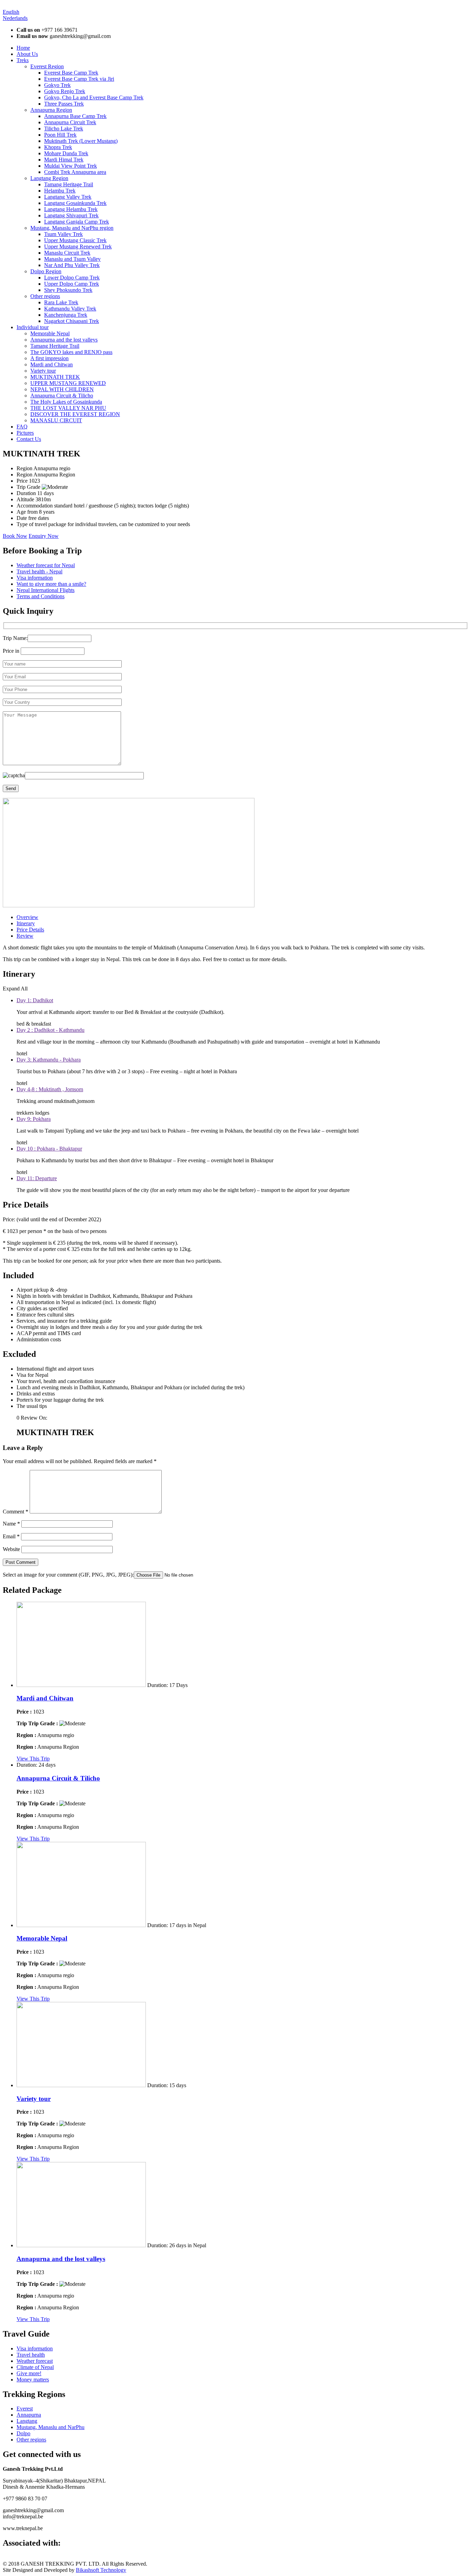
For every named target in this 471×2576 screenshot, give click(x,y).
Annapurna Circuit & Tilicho (62, 396)
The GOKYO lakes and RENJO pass (71, 352)
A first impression (49, 358)
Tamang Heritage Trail (69, 184)
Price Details (30, 930)
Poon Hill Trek (60, 135)
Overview (27, 917)
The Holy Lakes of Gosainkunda (66, 402)
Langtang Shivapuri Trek (71, 215)
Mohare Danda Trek (66, 153)
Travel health (31, 2355)
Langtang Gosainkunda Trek (75, 203)
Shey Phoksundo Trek (68, 290)
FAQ (22, 427)
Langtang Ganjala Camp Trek (77, 222)
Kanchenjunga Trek (66, 315)
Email (11, 1536)
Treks (23, 60)
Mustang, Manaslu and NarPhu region (72, 228)
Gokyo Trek (57, 85)
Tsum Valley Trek (63, 234)
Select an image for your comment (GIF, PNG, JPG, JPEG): (68, 1575)
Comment (16, 1512)
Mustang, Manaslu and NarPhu (51, 2427)
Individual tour (33, 327)
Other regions (45, 296)
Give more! (29, 2373)
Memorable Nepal (50, 333)
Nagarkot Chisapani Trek (72, 321)
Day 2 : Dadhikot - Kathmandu (51, 1030)
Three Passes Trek (64, 104)
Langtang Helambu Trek (71, 209)
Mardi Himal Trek (64, 160)
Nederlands (15, 18)
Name (11, 1524)
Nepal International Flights (46, 590)
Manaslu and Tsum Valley (72, 259)
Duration (27, 493)
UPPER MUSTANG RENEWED (68, 383)
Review (25, 936)
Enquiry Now (44, 536)
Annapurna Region (51, 110)
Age (22, 512)
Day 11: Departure (37, 1178)
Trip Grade (29, 487)
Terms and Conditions (41, 596)
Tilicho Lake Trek (64, 129)
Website (11, 1549)
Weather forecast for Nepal (46, 565)
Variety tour (43, 371)
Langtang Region (49, 178)
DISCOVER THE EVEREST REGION (75, 414)
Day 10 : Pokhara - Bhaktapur (49, 1149)
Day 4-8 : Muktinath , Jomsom (50, 1089)
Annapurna (29, 2415)
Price (23, 481)
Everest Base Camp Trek (71, 73)
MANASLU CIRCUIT (56, 420)
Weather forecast (35, 2361)
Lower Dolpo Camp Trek (72, 278)
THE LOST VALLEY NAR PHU (68, 408)
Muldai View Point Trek (71, 166)
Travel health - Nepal (39, 571)
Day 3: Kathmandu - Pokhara (49, 1060)
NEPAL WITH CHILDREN (62, 389)
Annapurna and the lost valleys (64, 340)
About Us (27, 54)
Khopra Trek (58, 147)
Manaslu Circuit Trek (67, 253)
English (11, 12)
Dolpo (23, 2433)
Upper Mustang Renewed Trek (78, 246)
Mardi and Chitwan (52, 364)
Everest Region (47, 66)
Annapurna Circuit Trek (70, 122)
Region (25, 468)
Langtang (27, 2421)
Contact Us (29, 439)
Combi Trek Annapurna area (75, 172)
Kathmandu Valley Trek (70, 309)
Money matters (33, 2380)
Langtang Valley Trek (68, 197)
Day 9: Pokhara (34, 1119)
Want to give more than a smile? (51, 584)
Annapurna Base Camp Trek (75, 116)
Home (23, 48)
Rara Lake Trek (61, 302)
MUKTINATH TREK (55, 377)
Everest (25, 2409)
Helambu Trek (60, 191)
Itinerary (26, 923)
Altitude (26, 499)
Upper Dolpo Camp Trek (72, 284)
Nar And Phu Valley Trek (72, 265)
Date (22, 518)
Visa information (35, 578)
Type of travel (32, 524)
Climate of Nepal (35, 2367)
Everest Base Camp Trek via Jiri (79, 79)
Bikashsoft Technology (101, 2570)
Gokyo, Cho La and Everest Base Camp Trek (94, 97)
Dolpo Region (46, 271)
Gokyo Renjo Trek (65, 91)
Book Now (15, 536)
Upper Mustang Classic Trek (75, 240)
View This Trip (33, 1759)
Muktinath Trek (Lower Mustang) (81, 141)
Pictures (25, 433)
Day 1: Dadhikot (35, 1000)
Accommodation (35, 506)
